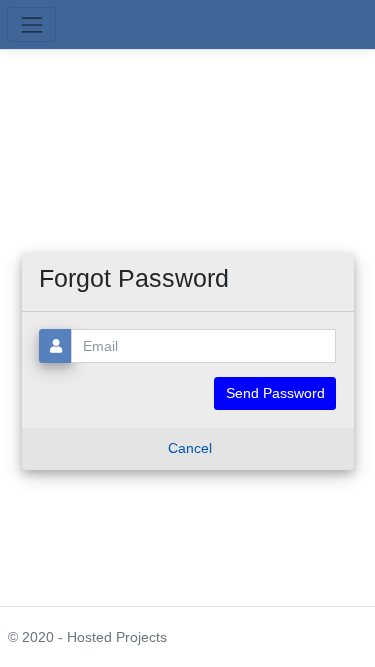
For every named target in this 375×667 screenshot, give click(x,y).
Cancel (190, 448)
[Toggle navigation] (31, 24)
